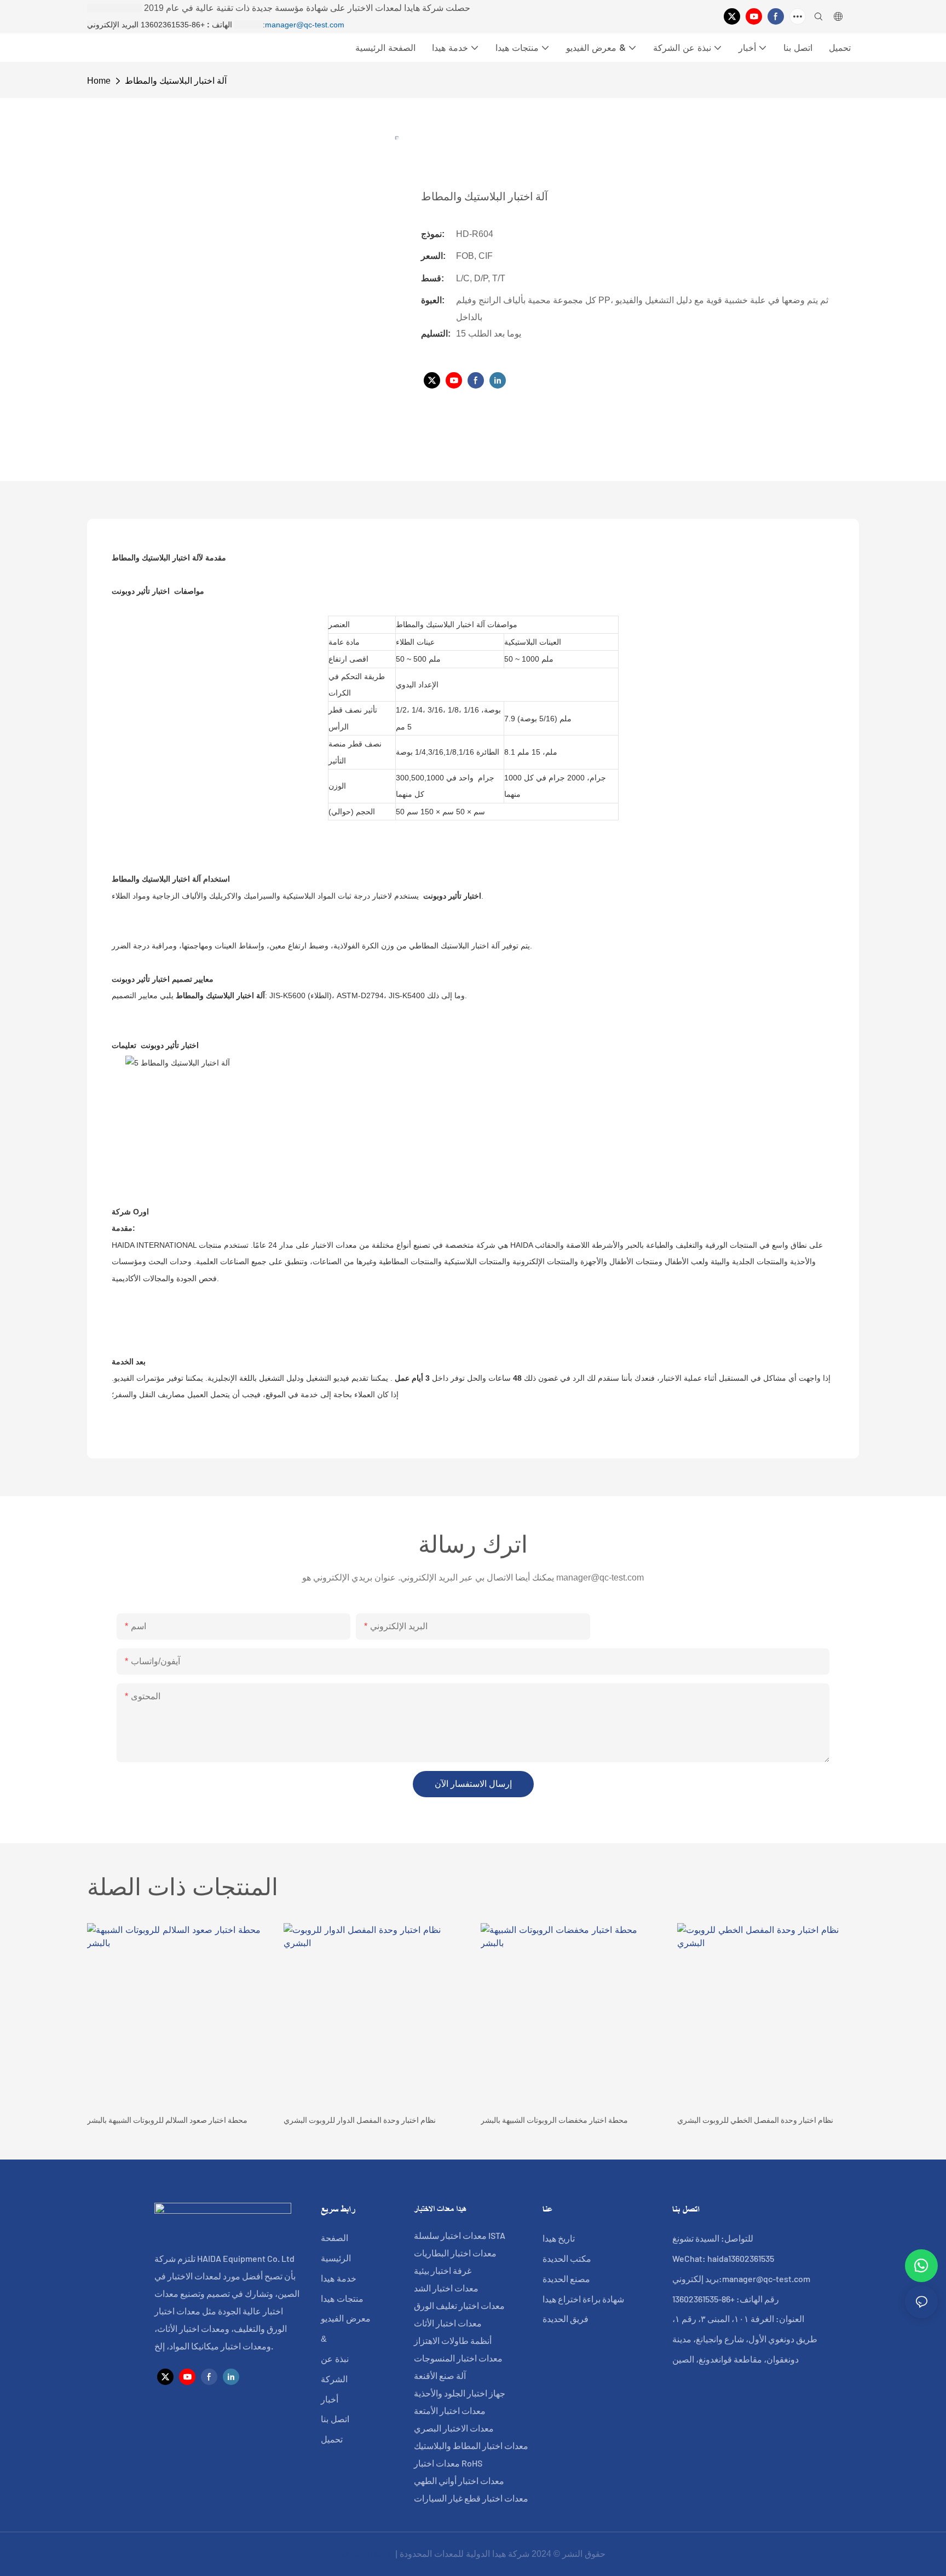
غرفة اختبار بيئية (443, 2270)
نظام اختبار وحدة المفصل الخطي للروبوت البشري (755, 2120)
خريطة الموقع (367, 2554)
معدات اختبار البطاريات (455, 2253)
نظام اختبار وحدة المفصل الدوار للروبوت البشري (360, 2120)
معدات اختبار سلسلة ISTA (460, 2235)
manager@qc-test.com (305, 25)
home (99, 81)
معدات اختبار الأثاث (448, 2323)
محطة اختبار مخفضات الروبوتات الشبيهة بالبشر (554, 2120)
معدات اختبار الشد (446, 2288)
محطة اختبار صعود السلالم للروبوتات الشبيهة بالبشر (167, 2120)
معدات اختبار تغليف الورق (459, 2305)
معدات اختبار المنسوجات (458, 2358)
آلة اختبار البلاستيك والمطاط (176, 81)
